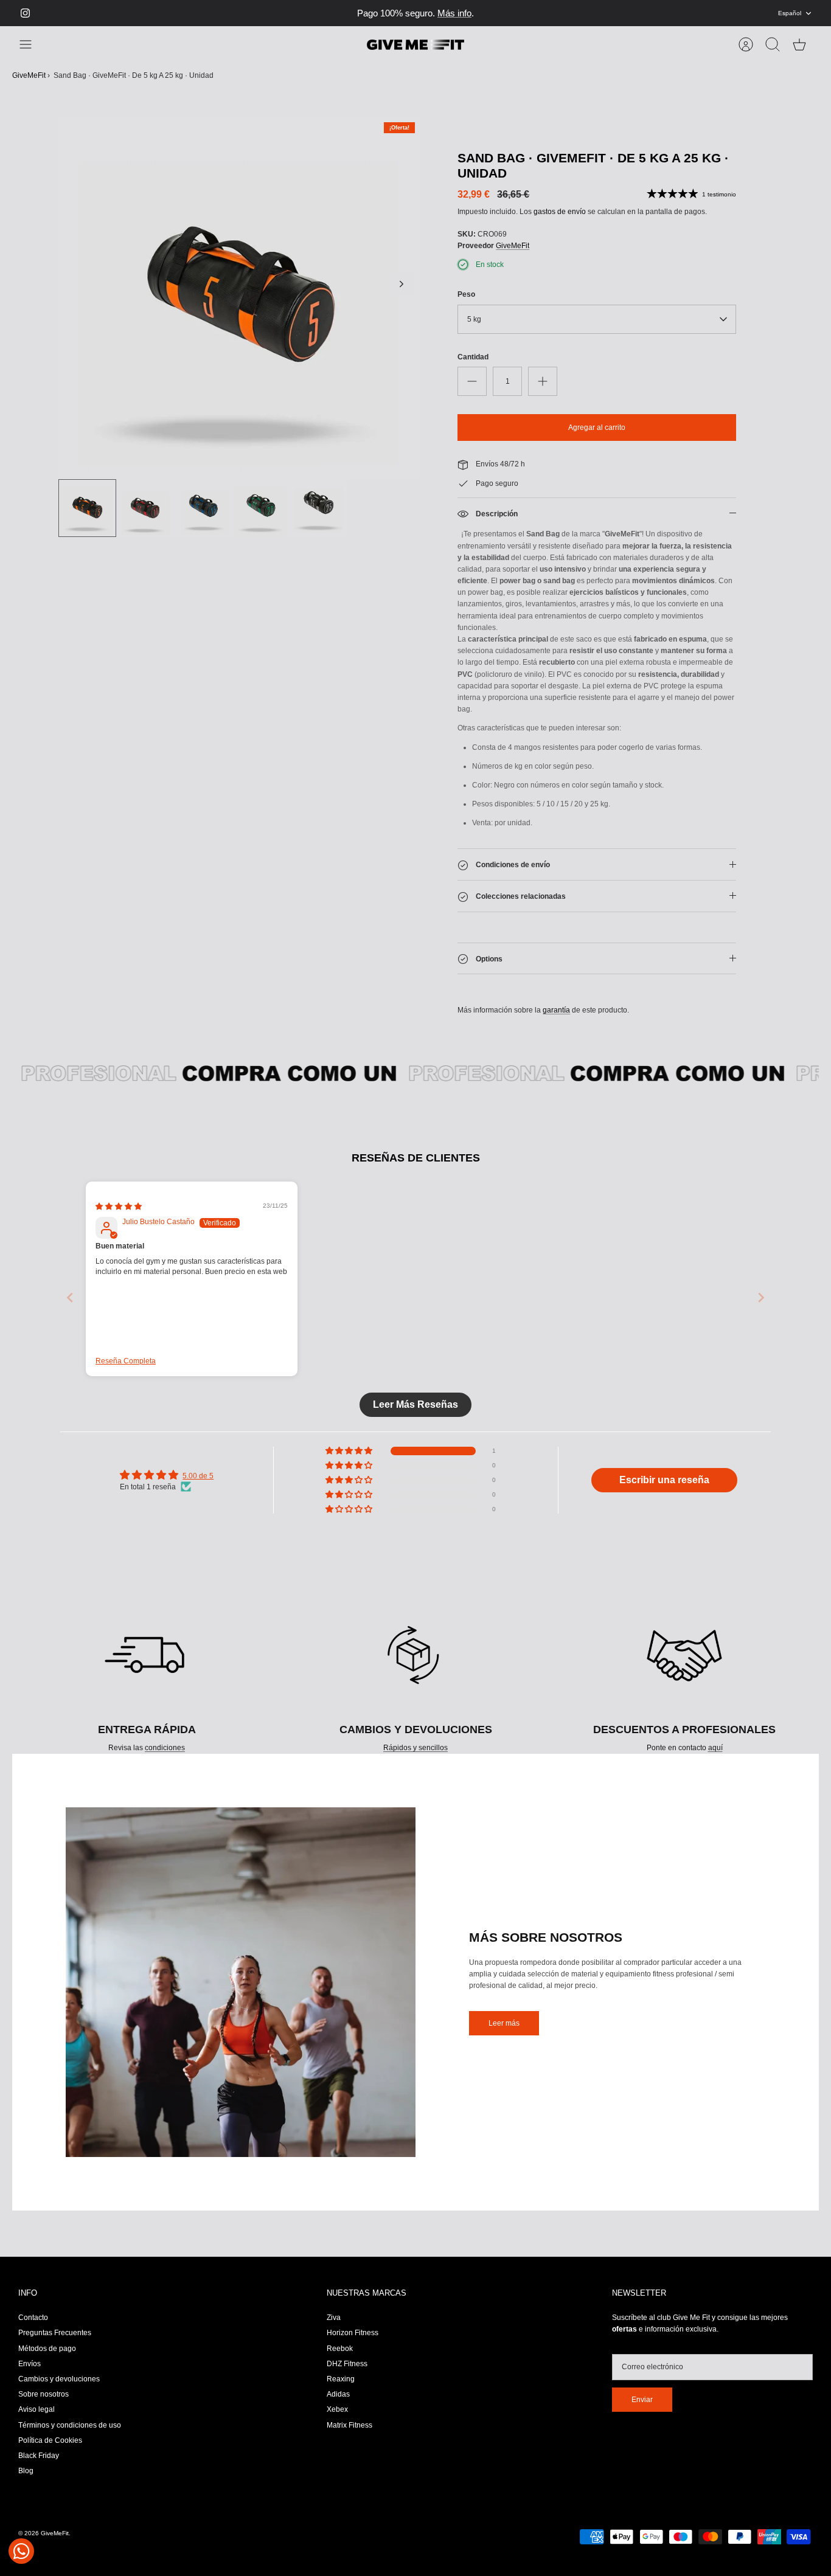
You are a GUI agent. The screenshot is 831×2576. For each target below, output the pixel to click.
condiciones (165, 1759)
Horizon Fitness (353, 2344)
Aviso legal (37, 2420)
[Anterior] (226, 19)
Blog (26, 2482)
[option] (240, 309)
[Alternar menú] (32, 55)
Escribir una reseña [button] (664, 1491)
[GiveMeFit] (415, 56)
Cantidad (473, 368)
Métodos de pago (47, 2360)
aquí (715, 1759)
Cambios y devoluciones (59, 2390)
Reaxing (341, 2390)
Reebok (340, 2360)
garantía (556, 1021)
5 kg (474, 330)
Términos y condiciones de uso (70, 2436)
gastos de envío (560, 223)
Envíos (30, 2375)
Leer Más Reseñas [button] (415, 1415)
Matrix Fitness (349, 2436)
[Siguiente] (605, 19)
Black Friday (39, 2467)
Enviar (642, 2411)
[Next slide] (761, 1308)
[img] (119, 1217)
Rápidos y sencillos (415, 1759)
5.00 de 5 (198, 1487)
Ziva (334, 2328)
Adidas (338, 2405)
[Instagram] (25, 19)
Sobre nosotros (43, 2405)
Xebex (337, 2420)
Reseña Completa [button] (126, 1372)
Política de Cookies (50, 2451)
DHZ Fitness (347, 2375)
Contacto (33, 2328)
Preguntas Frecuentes (55, 2344)
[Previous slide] (70, 1308)
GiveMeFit (29, 86)
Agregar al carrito (597, 438)
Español (790, 19)
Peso (466, 305)
